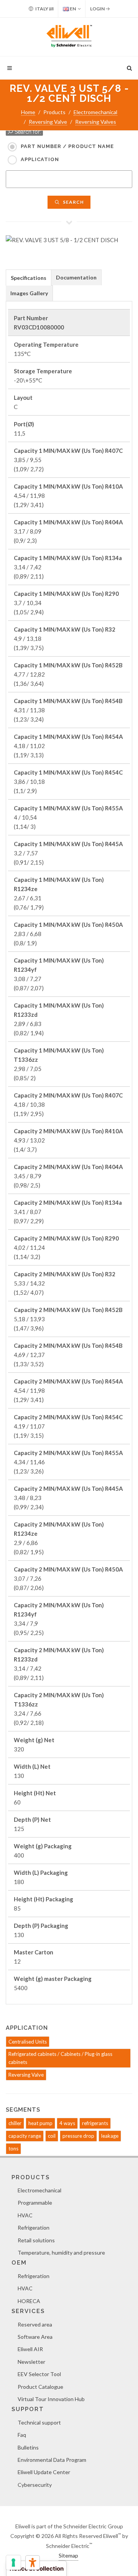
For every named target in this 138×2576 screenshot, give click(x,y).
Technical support (39, 2422)
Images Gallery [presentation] (29, 293)
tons (13, 2149)
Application (40, 159)
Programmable (35, 2203)
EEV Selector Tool (39, 2374)
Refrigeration (34, 2228)
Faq (22, 2435)
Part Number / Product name (67, 146)
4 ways (67, 2123)
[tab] (29, 277)
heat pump (40, 2123)
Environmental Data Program (52, 2460)
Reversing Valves (96, 122)
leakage (110, 2136)
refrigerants (95, 2123)
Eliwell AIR (30, 2349)
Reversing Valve (48, 122)
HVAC (25, 2215)
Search (73, 202)
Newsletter (31, 2362)
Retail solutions (36, 2240)
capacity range (25, 2136)
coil (52, 2136)
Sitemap (68, 2555)
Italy (42, 9)
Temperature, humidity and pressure (61, 2253)
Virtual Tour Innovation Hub (51, 2399)
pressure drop (78, 2136)
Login (98, 9)
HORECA (29, 2301)
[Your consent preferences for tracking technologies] (13, 2563)
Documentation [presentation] (76, 277)
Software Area (35, 2337)
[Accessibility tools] (33, 2563)
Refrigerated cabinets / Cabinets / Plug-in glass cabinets (60, 2058)
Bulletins (28, 2447)
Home (28, 112)
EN (72, 9)
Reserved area (35, 2324)
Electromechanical (95, 112)
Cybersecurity (35, 2485)
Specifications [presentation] (29, 278)
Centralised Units (28, 2042)
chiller (15, 2123)
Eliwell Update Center (44, 2472)
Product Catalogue (40, 2387)
